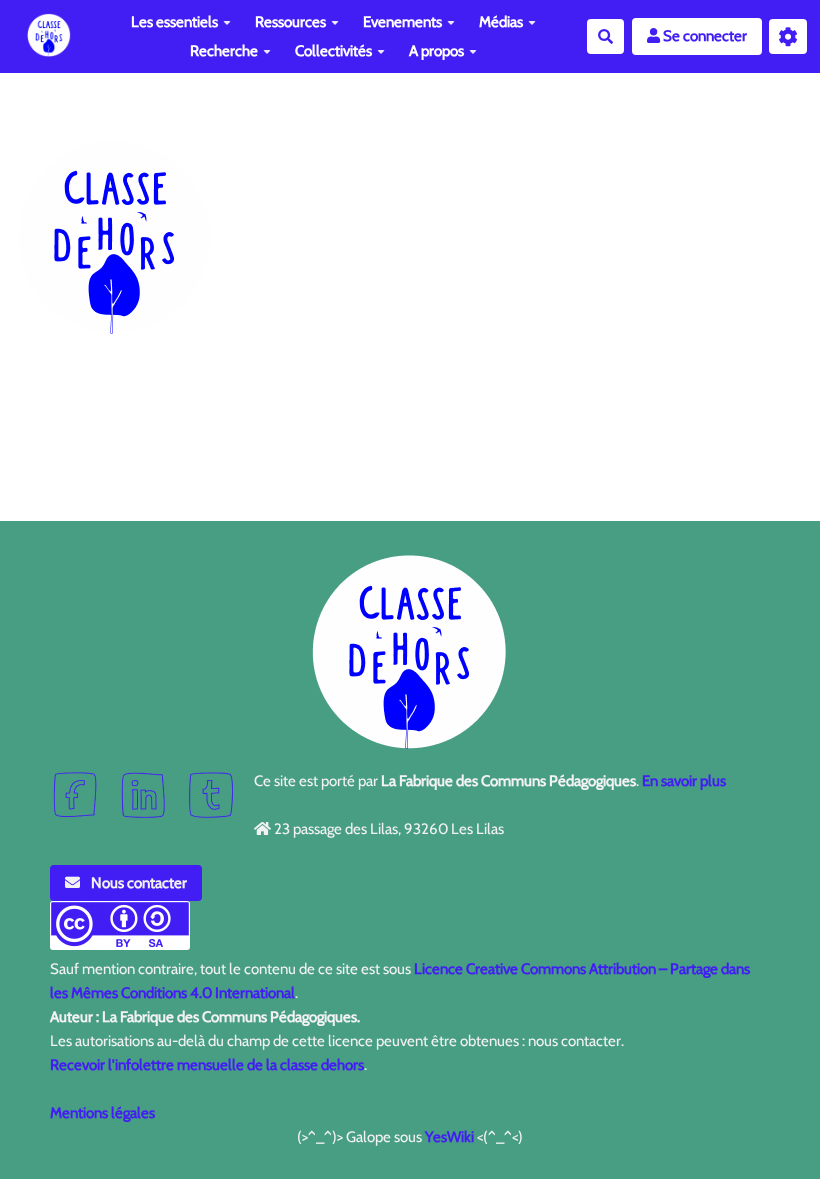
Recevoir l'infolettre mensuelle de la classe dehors (207, 1065)
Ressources (290, 22)
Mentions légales (102, 1113)
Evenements (402, 22)
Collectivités (333, 51)
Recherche (224, 51)
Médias (501, 22)
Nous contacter (137, 883)
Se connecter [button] (703, 36)
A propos (436, 51)
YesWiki (449, 1137)
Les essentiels (174, 22)
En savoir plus (684, 781)
